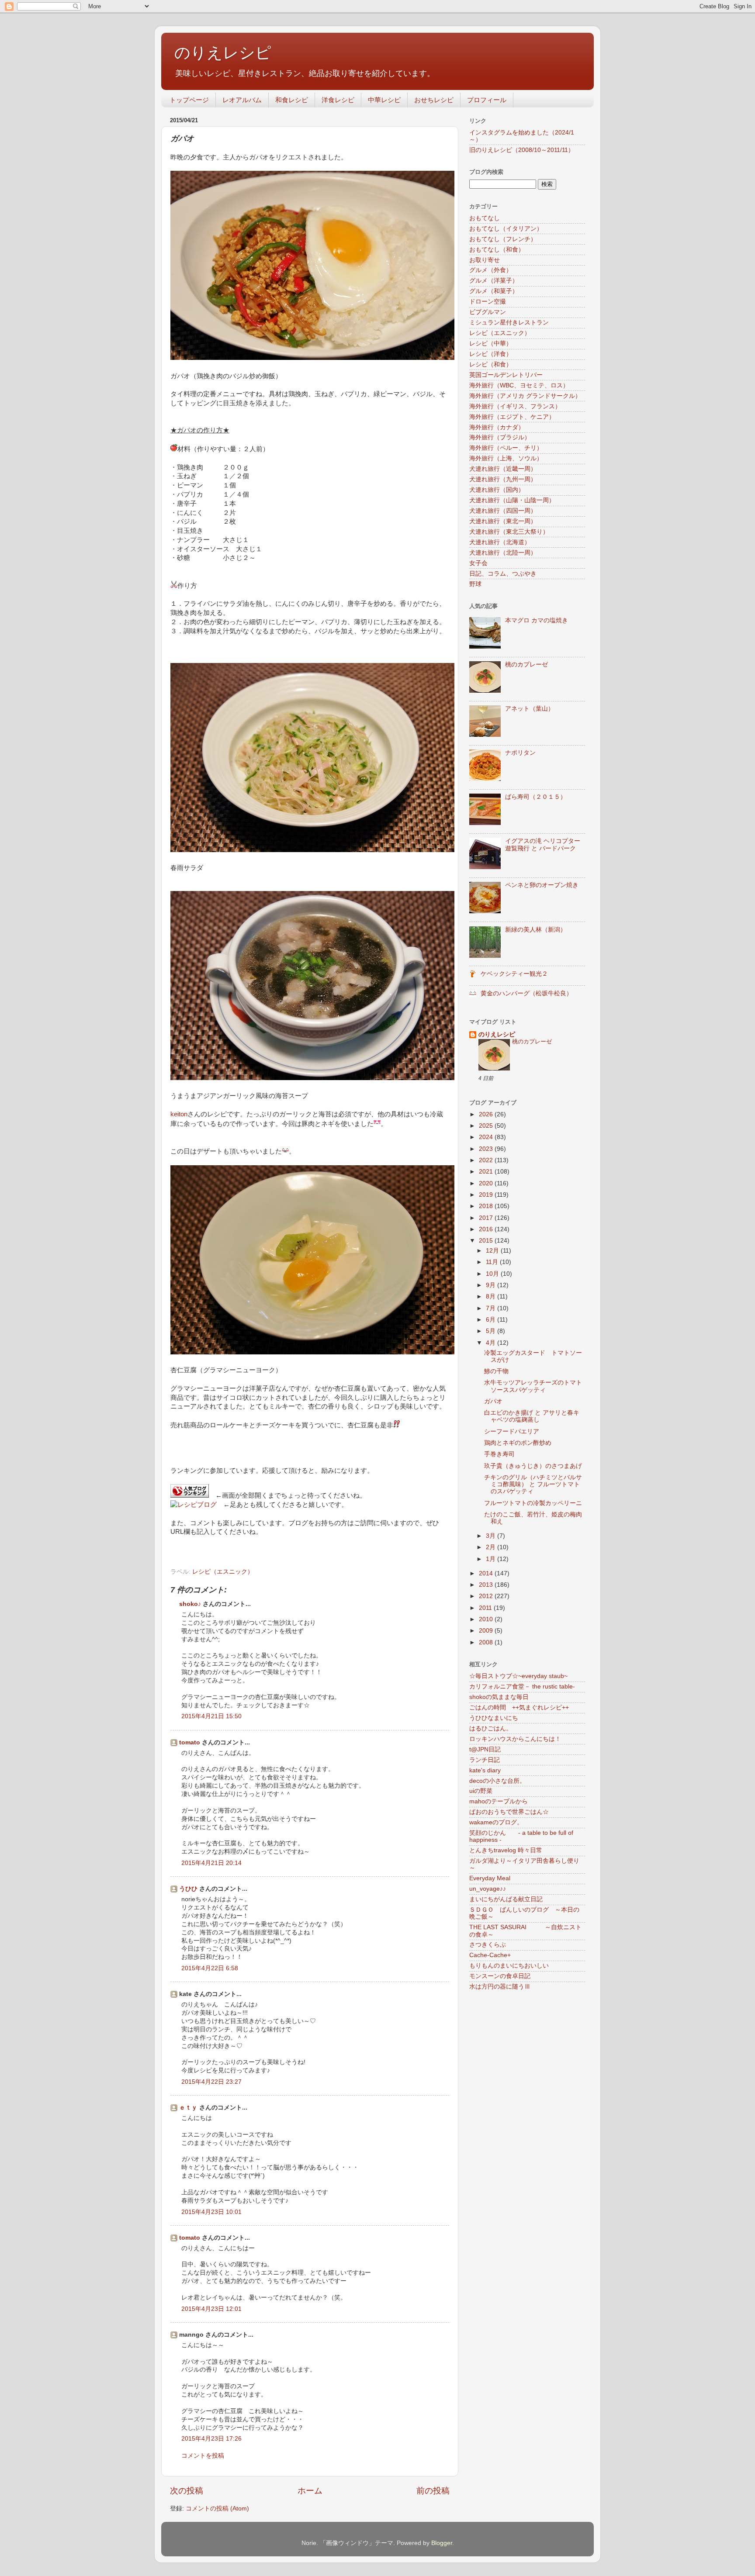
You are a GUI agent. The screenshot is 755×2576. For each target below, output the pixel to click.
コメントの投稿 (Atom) (217, 2509)
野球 (475, 584)
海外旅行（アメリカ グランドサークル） (525, 396)
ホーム (310, 2491)
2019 (487, 1195)
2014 (487, 1573)
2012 (487, 1596)
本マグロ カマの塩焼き (537, 620)
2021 (487, 1172)
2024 (487, 1137)
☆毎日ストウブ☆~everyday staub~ (518, 1676)
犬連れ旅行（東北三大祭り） (509, 532)
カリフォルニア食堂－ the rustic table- (522, 1687)
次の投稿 (187, 2491)
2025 (487, 1126)
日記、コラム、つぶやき (503, 574)
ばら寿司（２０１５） (536, 797)
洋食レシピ (338, 100)
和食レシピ (292, 100)
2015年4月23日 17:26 (211, 2439)
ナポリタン (520, 753)
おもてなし (485, 218)
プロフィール (487, 100)
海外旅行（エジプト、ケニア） (512, 417)
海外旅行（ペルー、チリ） (506, 448)
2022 (487, 1160)
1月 (492, 1559)
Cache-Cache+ (490, 1955)
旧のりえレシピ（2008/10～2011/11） (522, 150)
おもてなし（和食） (497, 250)
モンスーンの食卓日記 (500, 1976)
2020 (487, 1183)
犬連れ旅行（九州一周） (503, 479)
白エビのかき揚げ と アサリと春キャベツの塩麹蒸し (532, 1416)
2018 (487, 1206)
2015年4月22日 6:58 (210, 1968)
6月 (492, 1320)
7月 (492, 1308)
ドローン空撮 (488, 302)
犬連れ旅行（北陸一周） (503, 553)
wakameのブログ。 (496, 1822)
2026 (487, 1114)
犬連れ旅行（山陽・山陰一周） (512, 500)
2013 (487, 1585)
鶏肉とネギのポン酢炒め (518, 1443)
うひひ (188, 1889)
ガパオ (493, 1401)
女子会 (478, 563)
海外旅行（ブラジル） (500, 437)
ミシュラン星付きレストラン (509, 323)
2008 (487, 1642)
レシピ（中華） (491, 344)
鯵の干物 (496, 1371)
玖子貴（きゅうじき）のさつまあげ (533, 1466)
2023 (487, 1149)
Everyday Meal (490, 1878)
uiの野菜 (481, 1791)
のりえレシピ (223, 53)
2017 (487, 1218)
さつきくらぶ (488, 1945)
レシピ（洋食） (491, 354)
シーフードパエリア (512, 1431)
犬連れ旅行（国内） (497, 490)
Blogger (442, 2543)
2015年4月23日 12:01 (211, 2309)
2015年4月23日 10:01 (211, 2212)
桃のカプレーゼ (526, 665)
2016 (487, 1229)
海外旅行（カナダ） (497, 427)
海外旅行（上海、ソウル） (506, 458)
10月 (493, 1274)
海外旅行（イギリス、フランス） (515, 406)
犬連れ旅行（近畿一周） (503, 469)
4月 (492, 1343)
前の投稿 (433, 2491)
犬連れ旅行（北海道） (500, 542)
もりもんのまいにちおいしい (509, 1966)
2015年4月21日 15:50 (211, 1716)
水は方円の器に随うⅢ (500, 1987)
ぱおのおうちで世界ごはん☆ (509, 1812)
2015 (487, 1241)
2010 (487, 1619)
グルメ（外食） (491, 270)
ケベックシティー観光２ (514, 974)
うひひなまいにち (494, 1718)
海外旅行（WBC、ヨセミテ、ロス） (519, 385)
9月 (492, 1285)
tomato (190, 1742)
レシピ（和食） (491, 364)
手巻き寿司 (499, 1454)
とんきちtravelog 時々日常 (506, 1850)
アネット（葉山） (530, 709)
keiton (179, 1114)
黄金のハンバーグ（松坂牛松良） (526, 993)
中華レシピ (384, 100)
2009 (487, 1631)
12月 (493, 1251)
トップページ (189, 100)
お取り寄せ (485, 260)
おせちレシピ (434, 100)
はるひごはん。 (491, 1728)
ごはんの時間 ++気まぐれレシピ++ (519, 1708)
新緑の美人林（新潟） (536, 930)
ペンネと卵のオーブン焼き (542, 885)
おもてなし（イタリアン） (506, 229)
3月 (492, 1536)
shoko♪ (190, 1604)
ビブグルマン (488, 312)
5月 (492, 1331)
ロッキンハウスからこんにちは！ (515, 1739)
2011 (486, 1608)
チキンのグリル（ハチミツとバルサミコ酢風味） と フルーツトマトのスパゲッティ (533, 1484)
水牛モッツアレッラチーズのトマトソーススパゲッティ (533, 1386)
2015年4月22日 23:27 (211, 2082)
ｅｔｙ (188, 2108)
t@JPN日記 (485, 1749)
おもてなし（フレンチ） (503, 239)
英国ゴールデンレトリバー (506, 375)
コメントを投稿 (203, 2456)
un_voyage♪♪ (488, 1889)
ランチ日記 (485, 1760)
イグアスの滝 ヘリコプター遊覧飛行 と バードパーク (543, 844)
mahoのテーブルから (499, 1801)
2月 (492, 1547)
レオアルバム (242, 100)
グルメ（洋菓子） (494, 281)
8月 (492, 1297)
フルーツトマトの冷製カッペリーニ (533, 1503)
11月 (493, 1262)
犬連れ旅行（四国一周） (503, 511)
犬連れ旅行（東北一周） (503, 521)
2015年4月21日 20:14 (211, 1863)
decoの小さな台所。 (497, 1781)
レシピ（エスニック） (223, 1572)
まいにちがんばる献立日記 (506, 1899)
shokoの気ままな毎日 (499, 1697)
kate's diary (485, 1770)
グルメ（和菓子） (494, 291)
